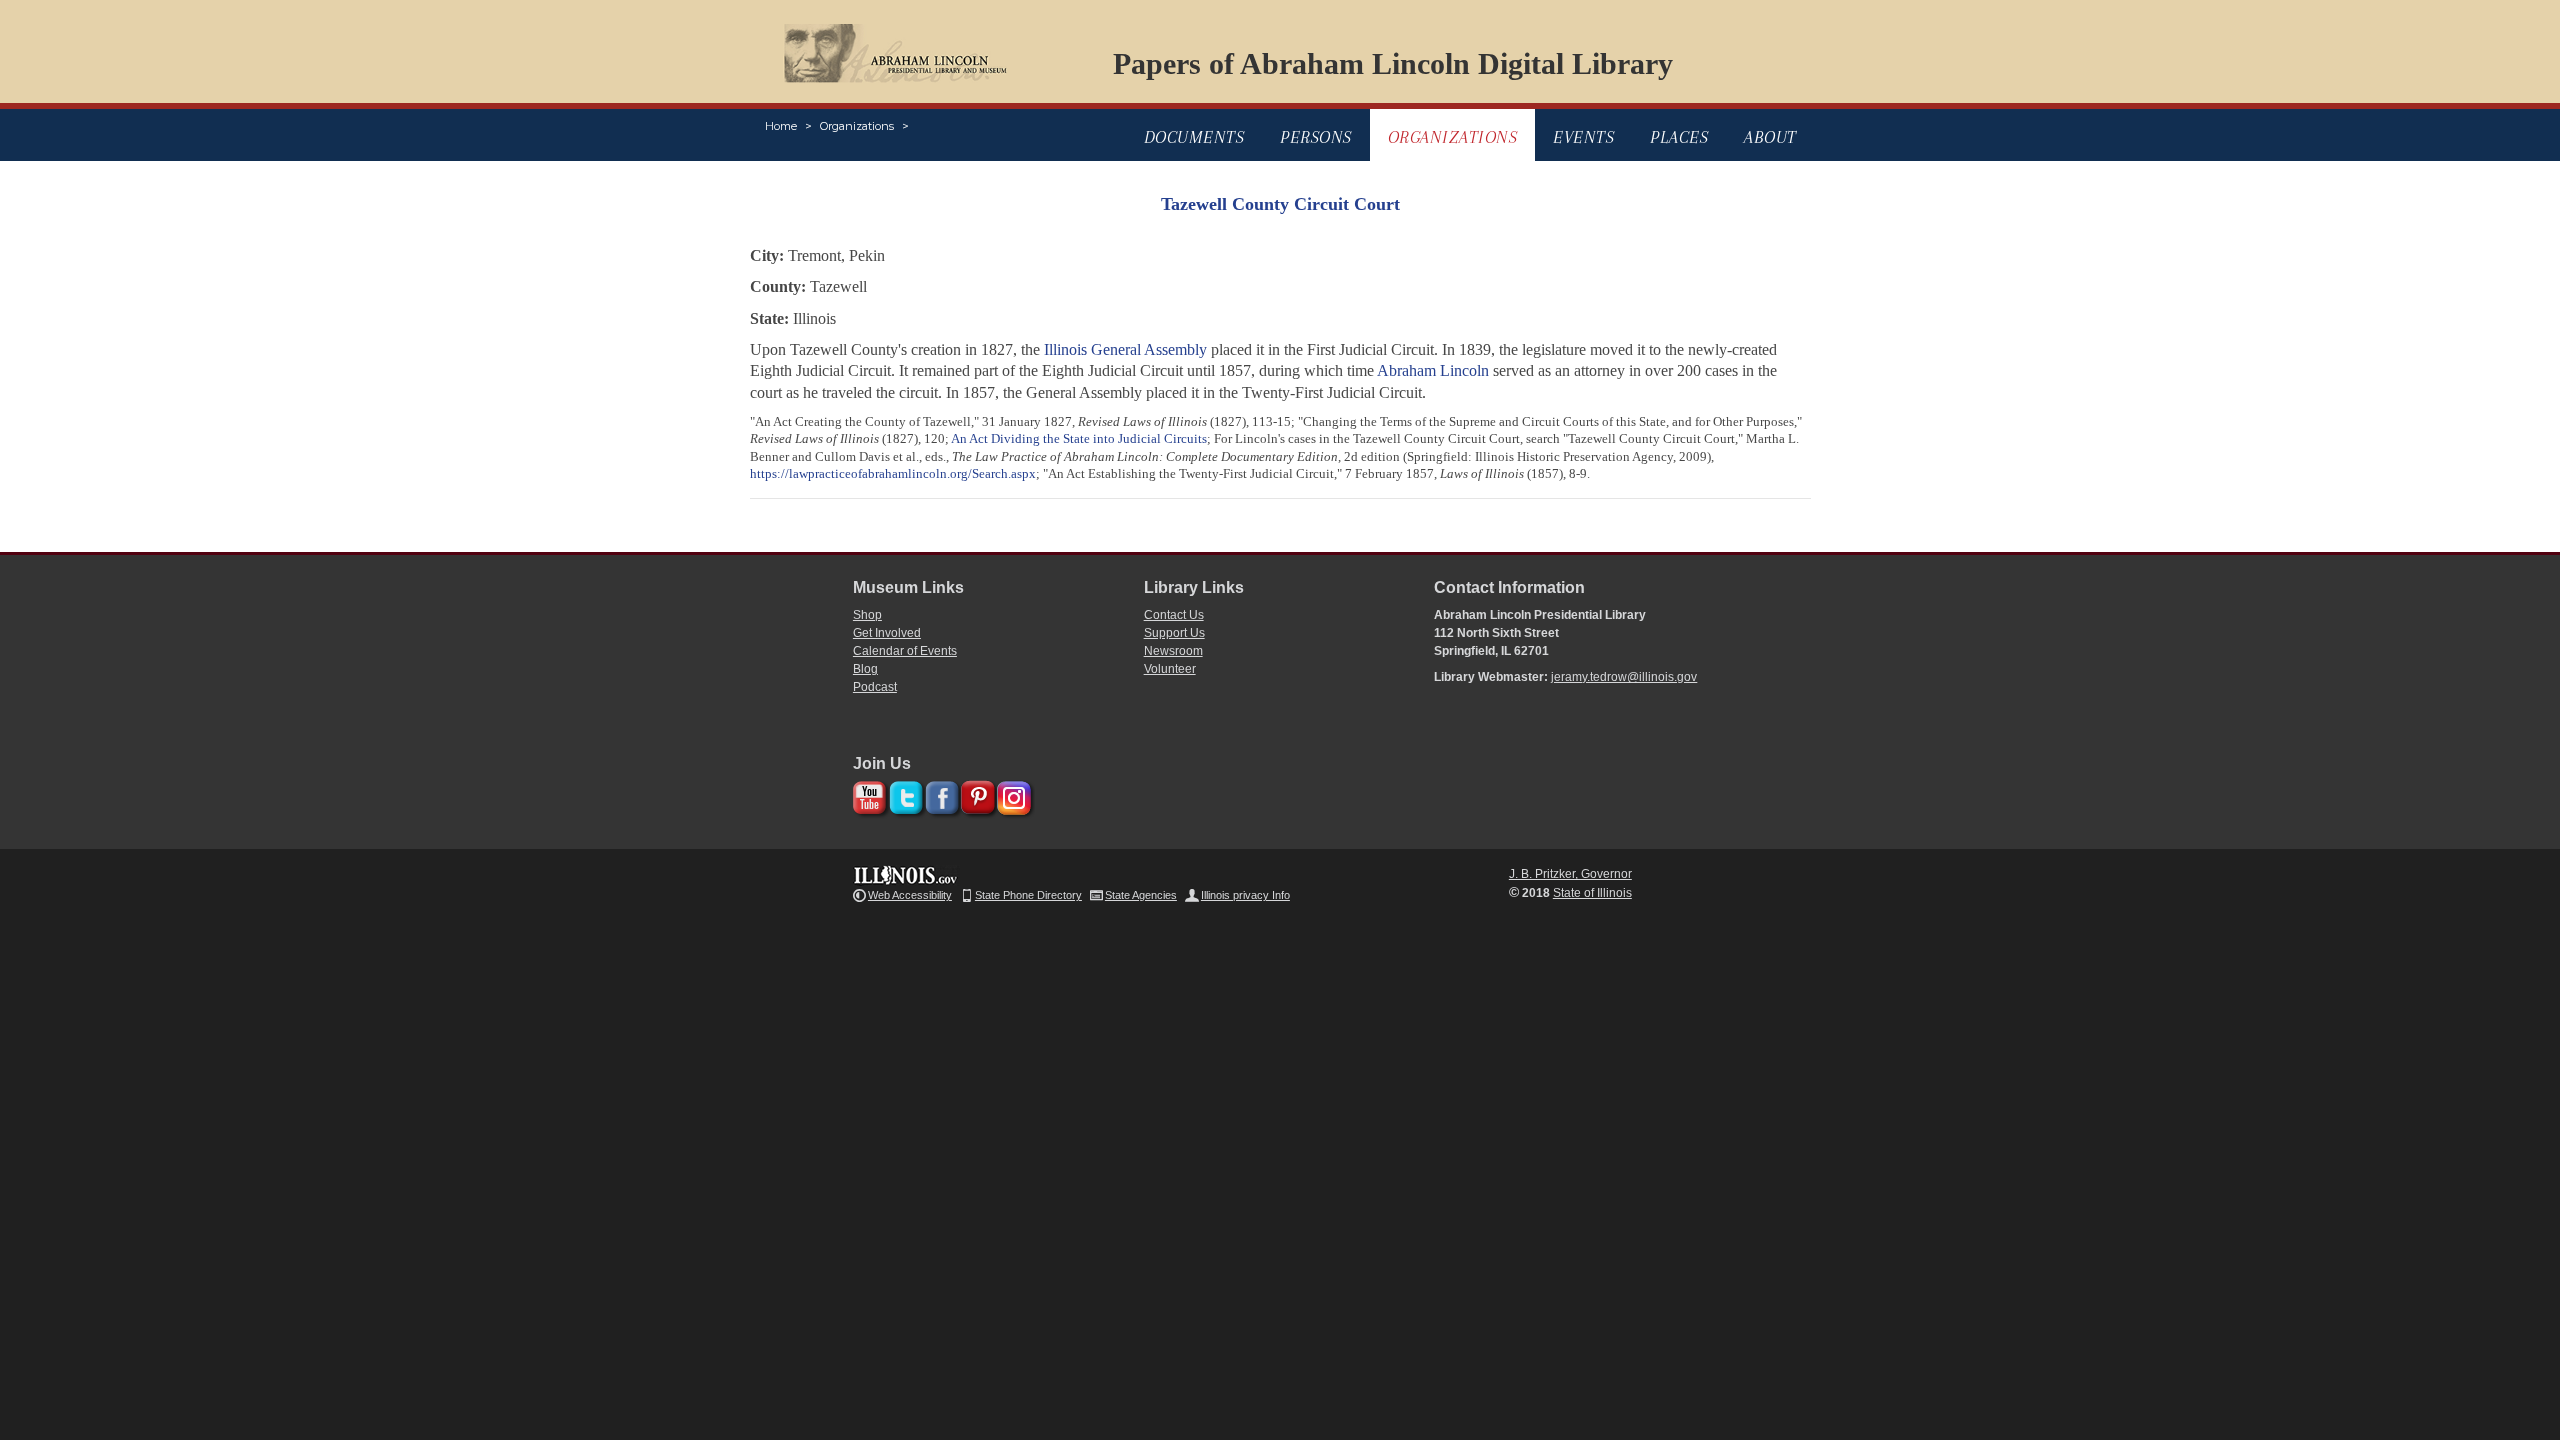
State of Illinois (1592, 893)
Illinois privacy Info (1245, 895)
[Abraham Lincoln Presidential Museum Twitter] (903, 794)
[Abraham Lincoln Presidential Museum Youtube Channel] (867, 794)
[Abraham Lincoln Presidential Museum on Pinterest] (975, 794)
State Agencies (1141, 895)
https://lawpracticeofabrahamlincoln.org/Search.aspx (893, 473)
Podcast (875, 687)
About (1770, 137)
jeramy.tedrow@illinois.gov (1624, 677)
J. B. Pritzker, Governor (1570, 874)
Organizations (857, 126)
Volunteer (1170, 669)
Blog (865, 669)
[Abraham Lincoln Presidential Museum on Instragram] (1011, 794)
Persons (1316, 137)
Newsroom (1173, 651)
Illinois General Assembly (1125, 349)
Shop (867, 615)
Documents (1194, 137)
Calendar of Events (905, 651)
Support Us (1174, 633)
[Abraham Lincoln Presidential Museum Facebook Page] (939, 794)
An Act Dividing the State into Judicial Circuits (1079, 438)
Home (781, 126)
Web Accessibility (910, 895)
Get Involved (887, 633)
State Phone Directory (1028, 895)
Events (1583, 137)
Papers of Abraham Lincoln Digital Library (1393, 63)
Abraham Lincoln (1433, 370)
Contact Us (1174, 615)
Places (1679, 137)
